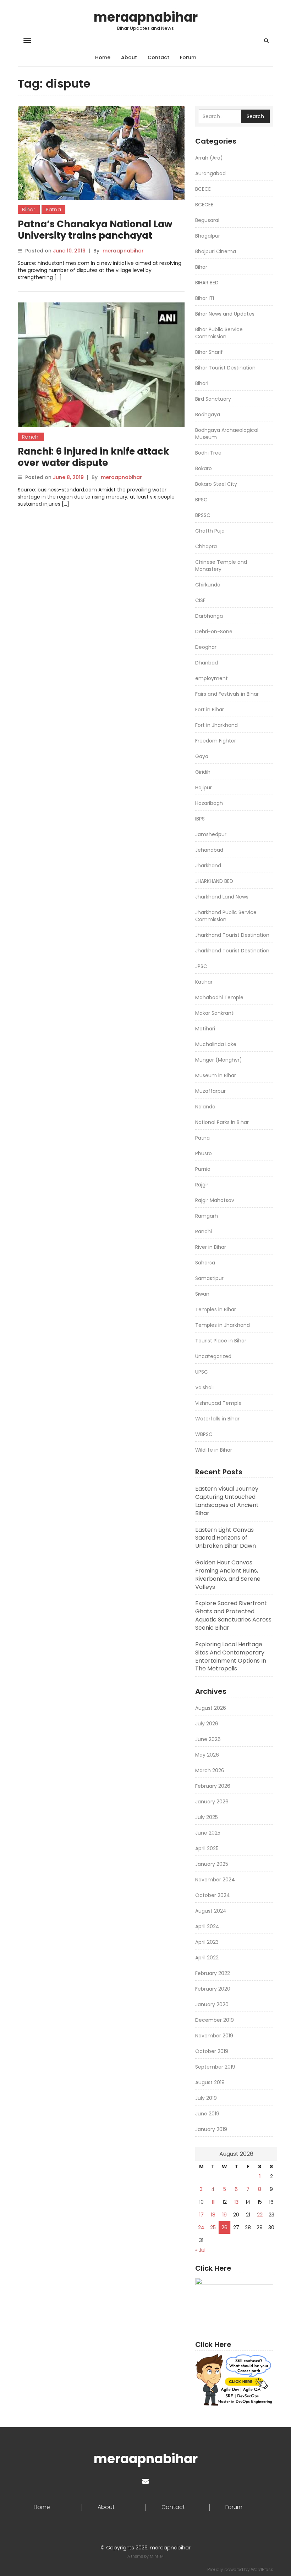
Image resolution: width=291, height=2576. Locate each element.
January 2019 (211, 2129)
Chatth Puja (210, 531)
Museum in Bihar (216, 1075)
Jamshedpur (211, 834)
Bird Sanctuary (213, 399)
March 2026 (210, 1770)
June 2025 (208, 1833)
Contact (158, 57)
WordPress (262, 2569)
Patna (54, 210)
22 (260, 2215)
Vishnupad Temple (218, 1403)
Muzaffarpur (210, 1091)
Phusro (204, 1153)
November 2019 (214, 2036)
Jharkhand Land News (222, 897)
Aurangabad (210, 173)
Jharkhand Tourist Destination (232, 935)
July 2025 (207, 1817)
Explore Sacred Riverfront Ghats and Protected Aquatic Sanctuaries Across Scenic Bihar (233, 1615)
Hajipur (204, 788)
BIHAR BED (207, 283)
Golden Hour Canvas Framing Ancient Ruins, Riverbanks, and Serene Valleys (228, 1575)
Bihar (29, 210)
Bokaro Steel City (216, 484)
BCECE (203, 189)
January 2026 (212, 1802)
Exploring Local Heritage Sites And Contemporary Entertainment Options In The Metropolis (231, 1657)
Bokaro (204, 468)
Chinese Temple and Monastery (221, 566)
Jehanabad (209, 850)
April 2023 (207, 1942)
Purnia (203, 1169)
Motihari (205, 1029)
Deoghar (206, 647)
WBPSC (204, 1434)
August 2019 (210, 2082)
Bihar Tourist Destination (225, 368)
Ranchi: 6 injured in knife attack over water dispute (94, 457)
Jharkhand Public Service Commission (226, 916)
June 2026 (208, 1739)
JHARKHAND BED (214, 881)
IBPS (200, 819)
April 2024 (207, 1926)
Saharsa (205, 1263)
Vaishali (204, 1387)
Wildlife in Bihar (214, 1450)
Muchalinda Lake (216, 1044)
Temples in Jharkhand (223, 1325)
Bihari (202, 383)
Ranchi (31, 437)
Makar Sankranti (215, 1013)
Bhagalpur (208, 236)
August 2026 (211, 1708)
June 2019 (207, 2114)
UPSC (202, 1372)
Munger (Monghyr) (219, 1060)
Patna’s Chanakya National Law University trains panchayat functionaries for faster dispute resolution (95, 241)
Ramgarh (207, 1216)
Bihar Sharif (209, 352)
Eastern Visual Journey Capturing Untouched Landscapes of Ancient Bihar (227, 1501)
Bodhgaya (208, 415)
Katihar (204, 982)
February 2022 (213, 1973)
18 (213, 2215)
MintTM (157, 2556)
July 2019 (206, 2098)
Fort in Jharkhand (216, 725)
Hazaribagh (209, 803)
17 (201, 2215)
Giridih (203, 772)
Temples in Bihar (216, 1309)
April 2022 (207, 1958)
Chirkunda (208, 585)
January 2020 (212, 2004)
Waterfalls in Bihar (217, 1419)
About (129, 57)
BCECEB (204, 205)
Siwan (202, 1294)
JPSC (201, 966)
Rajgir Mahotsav (215, 1200)
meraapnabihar (146, 17)
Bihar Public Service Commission (219, 333)
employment (212, 678)
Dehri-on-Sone (214, 632)
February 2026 (213, 1786)
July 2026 (207, 1724)
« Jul (200, 2250)
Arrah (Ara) (209, 158)
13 (236, 2202)
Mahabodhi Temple (219, 997)
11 (213, 2202)
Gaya (202, 756)
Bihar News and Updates (225, 314)
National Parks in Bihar (222, 1122)
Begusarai (207, 220)
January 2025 (212, 1864)
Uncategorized (213, 1356)
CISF (200, 600)
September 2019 (215, 2067)
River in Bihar (211, 1247)
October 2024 (213, 1895)
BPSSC (203, 515)
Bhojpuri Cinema (216, 251)
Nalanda (205, 1107)
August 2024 (211, 1911)
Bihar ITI (205, 298)
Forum (188, 57)
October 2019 (212, 2051)
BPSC (201, 500)
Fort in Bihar (210, 710)
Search (255, 116)
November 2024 (215, 1880)
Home (103, 57)
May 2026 (207, 1755)
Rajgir (202, 1185)
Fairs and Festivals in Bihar (227, 694)
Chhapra (206, 546)
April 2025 (207, 1848)
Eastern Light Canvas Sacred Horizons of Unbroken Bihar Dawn (226, 1538)
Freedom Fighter (216, 741)
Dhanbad (207, 663)
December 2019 (215, 2020)
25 (213, 2227)
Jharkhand (208, 866)
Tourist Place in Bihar (221, 1341)
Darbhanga (209, 616)
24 (201, 2227)
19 (224, 2215)
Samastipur (209, 1278)
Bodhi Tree (208, 453)
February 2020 (213, 1989)
